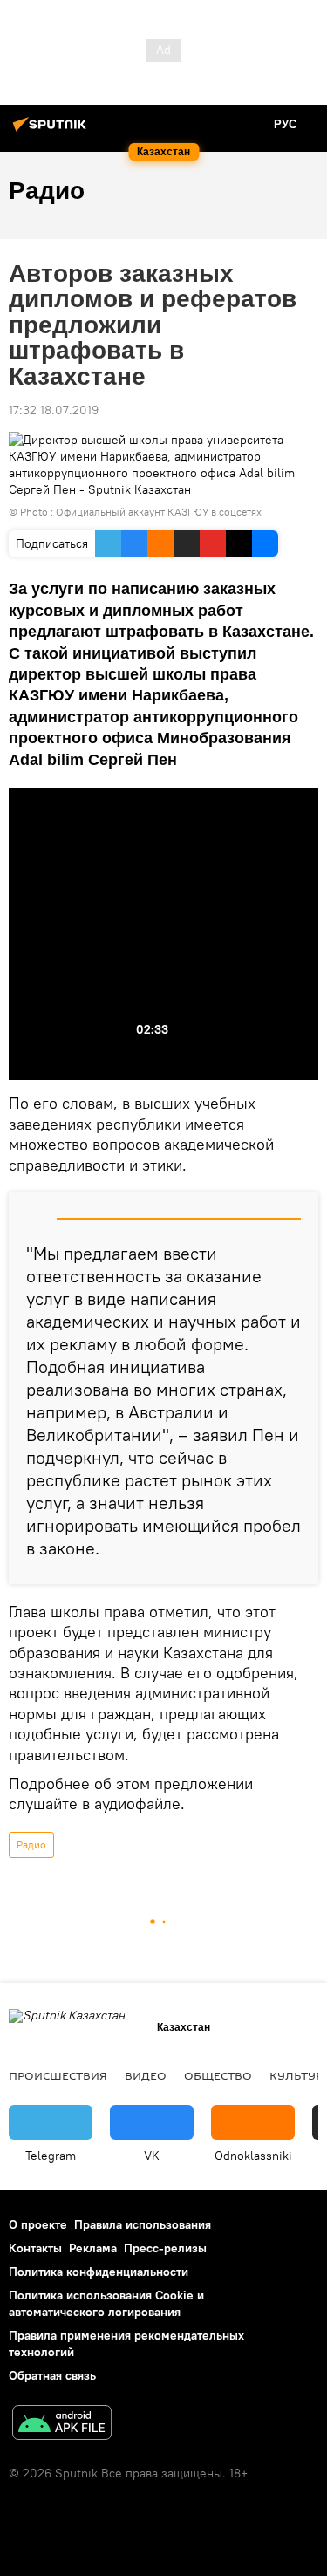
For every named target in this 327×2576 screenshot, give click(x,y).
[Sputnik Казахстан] (52, 131)
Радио (31, 1845)
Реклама (93, 2248)
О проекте (38, 2224)
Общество (218, 2075)
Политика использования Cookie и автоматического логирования (106, 2303)
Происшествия (58, 2075)
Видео (146, 2075)
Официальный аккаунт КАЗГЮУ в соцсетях (159, 512)
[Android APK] (62, 2425)
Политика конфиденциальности (99, 2272)
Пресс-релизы (165, 2248)
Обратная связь (52, 2375)
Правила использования (143, 2224)
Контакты (35, 2248)
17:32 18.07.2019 (54, 410)
